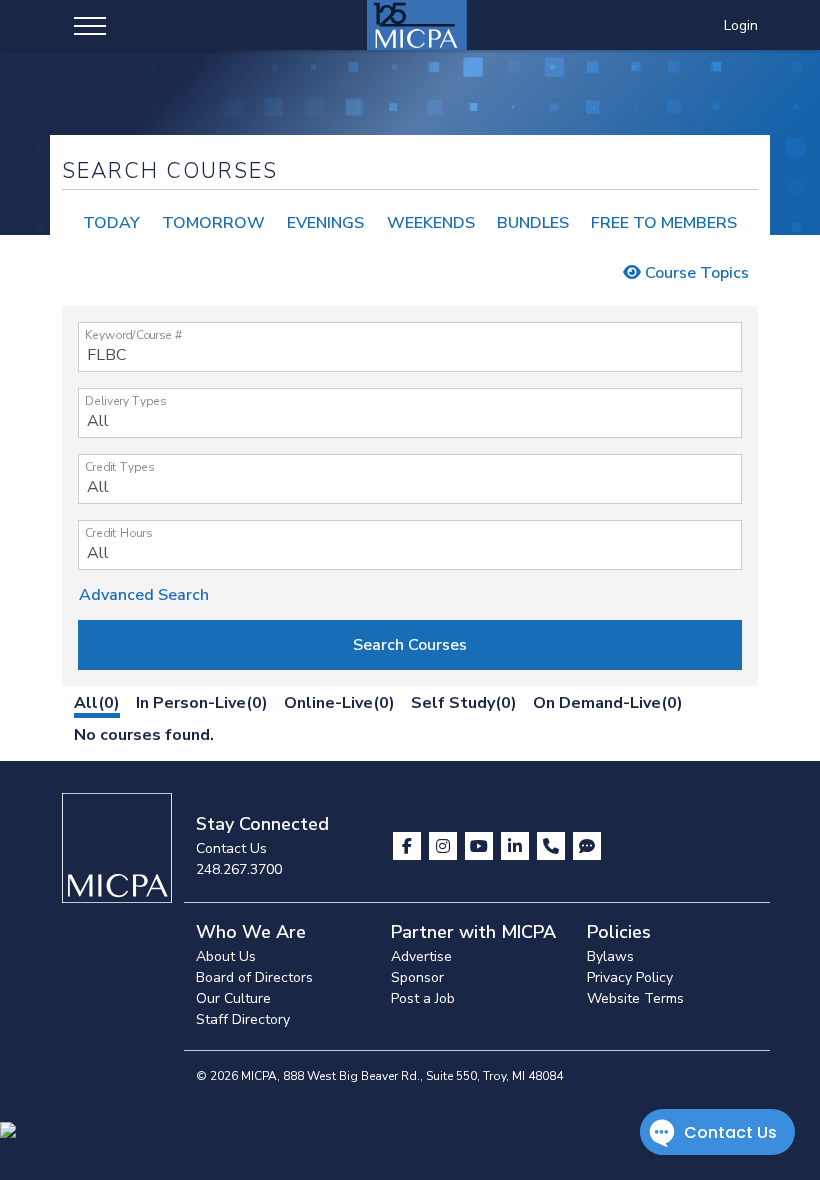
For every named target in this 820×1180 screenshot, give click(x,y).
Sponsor (417, 977)
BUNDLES (533, 223)
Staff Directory (243, 1019)
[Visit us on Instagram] (445, 846)
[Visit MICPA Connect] (587, 846)
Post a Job (423, 998)
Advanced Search (144, 595)
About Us (226, 956)
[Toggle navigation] (90, 25)
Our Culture (233, 998)
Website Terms (635, 998)
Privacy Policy (630, 977)
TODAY (111, 223)
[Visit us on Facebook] (409, 846)
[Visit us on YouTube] (481, 846)
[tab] (97, 706)
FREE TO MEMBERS (664, 223)
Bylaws (610, 956)
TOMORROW (213, 223)
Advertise (421, 956)
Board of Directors (254, 977)
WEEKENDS (431, 223)
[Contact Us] (553, 846)
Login (741, 25)
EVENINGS (325, 223)
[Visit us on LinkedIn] (517, 846)
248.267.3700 (239, 869)
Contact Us (231, 848)
